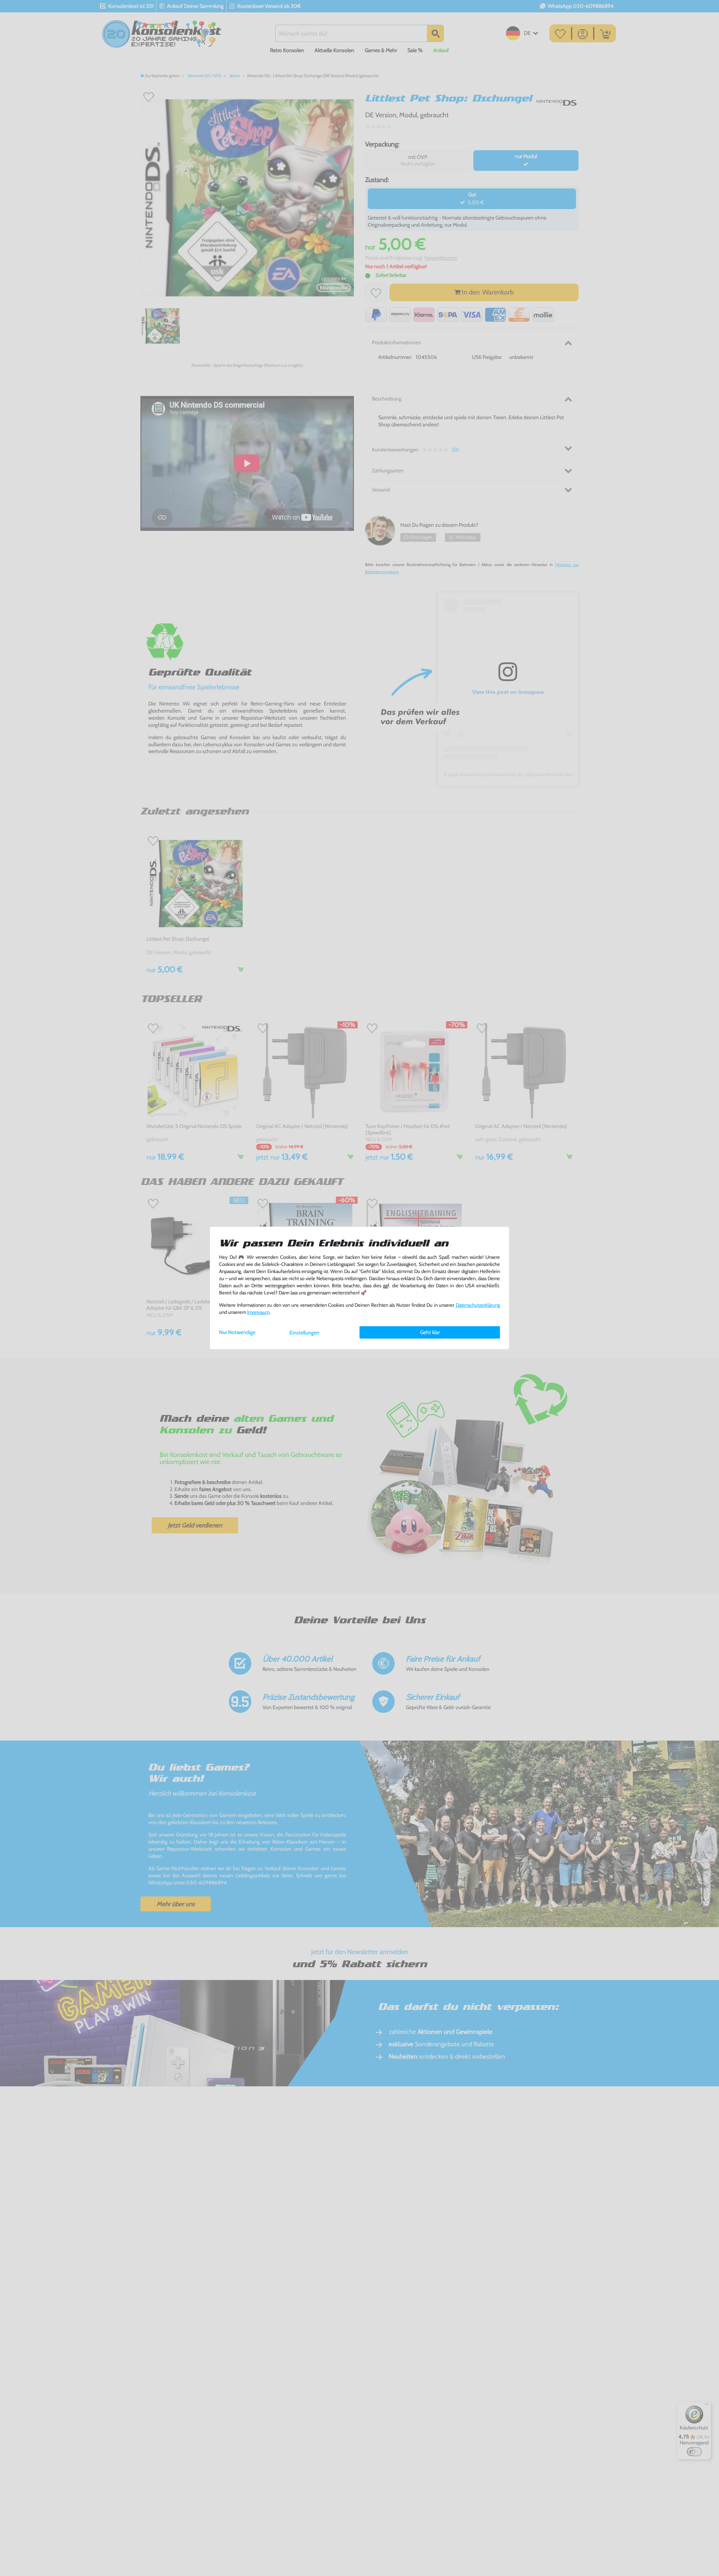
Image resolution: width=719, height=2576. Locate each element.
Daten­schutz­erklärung (478, 1305)
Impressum (258, 1312)
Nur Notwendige (237, 1332)
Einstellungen (304, 1333)
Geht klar (430, 1332)
